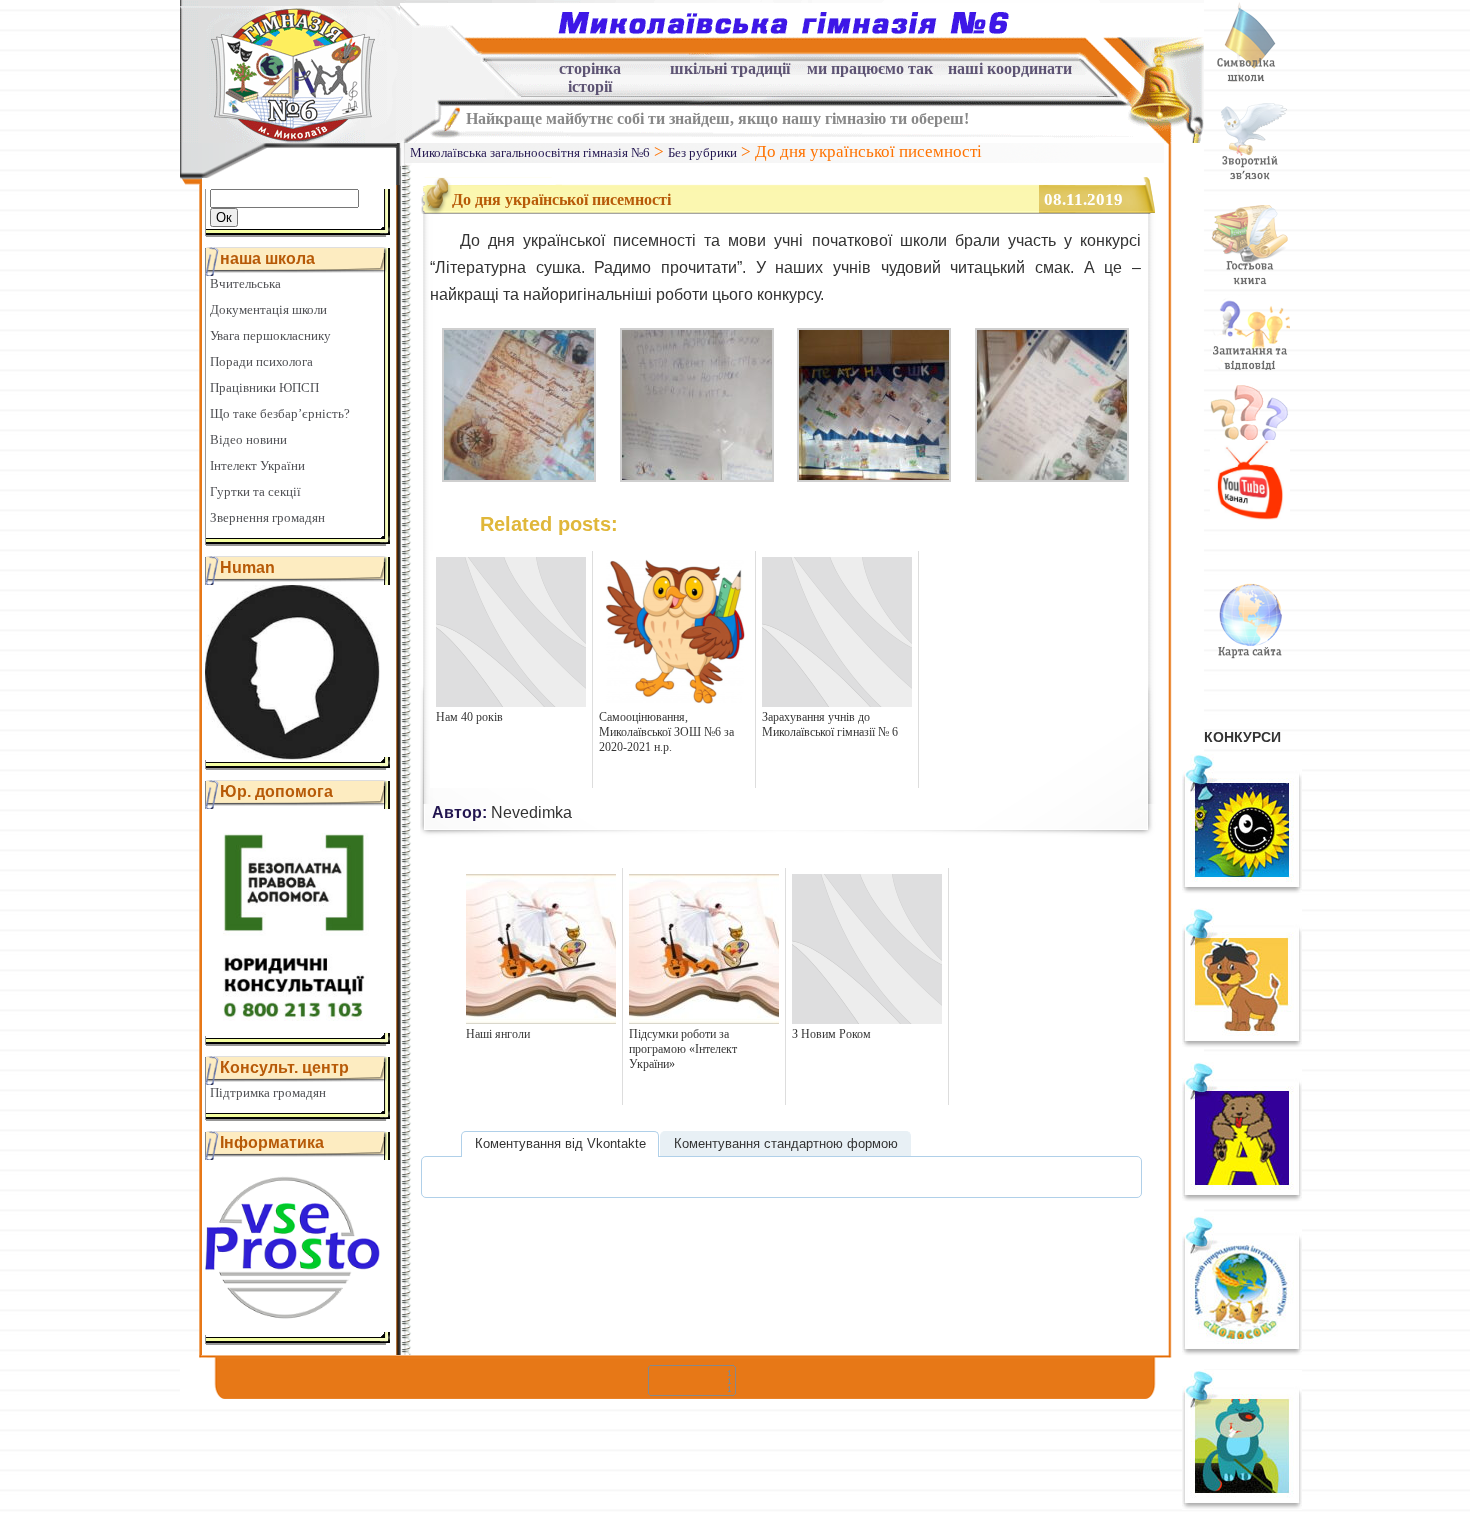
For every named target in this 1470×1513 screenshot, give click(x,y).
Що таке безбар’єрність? (280, 413)
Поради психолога (261, 361)
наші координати (1010, 69)
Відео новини (248, 439)
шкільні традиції (730, 69)
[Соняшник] (1242, 889)
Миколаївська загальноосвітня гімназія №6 (530, 152)
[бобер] (1242, 1505)
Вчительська (245, 283)
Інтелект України (257, 465)
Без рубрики (702, 152)
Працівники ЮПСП (264, 387)
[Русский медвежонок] (1242, 1197)
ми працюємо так (870, 69)
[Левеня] (1242, 1043)
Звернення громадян (267, 517)
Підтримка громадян (268, 1092)
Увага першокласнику (270, 335)
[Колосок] (1242, 1351)
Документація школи (268, 309)
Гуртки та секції (255, 491)
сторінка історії (590, 71)
